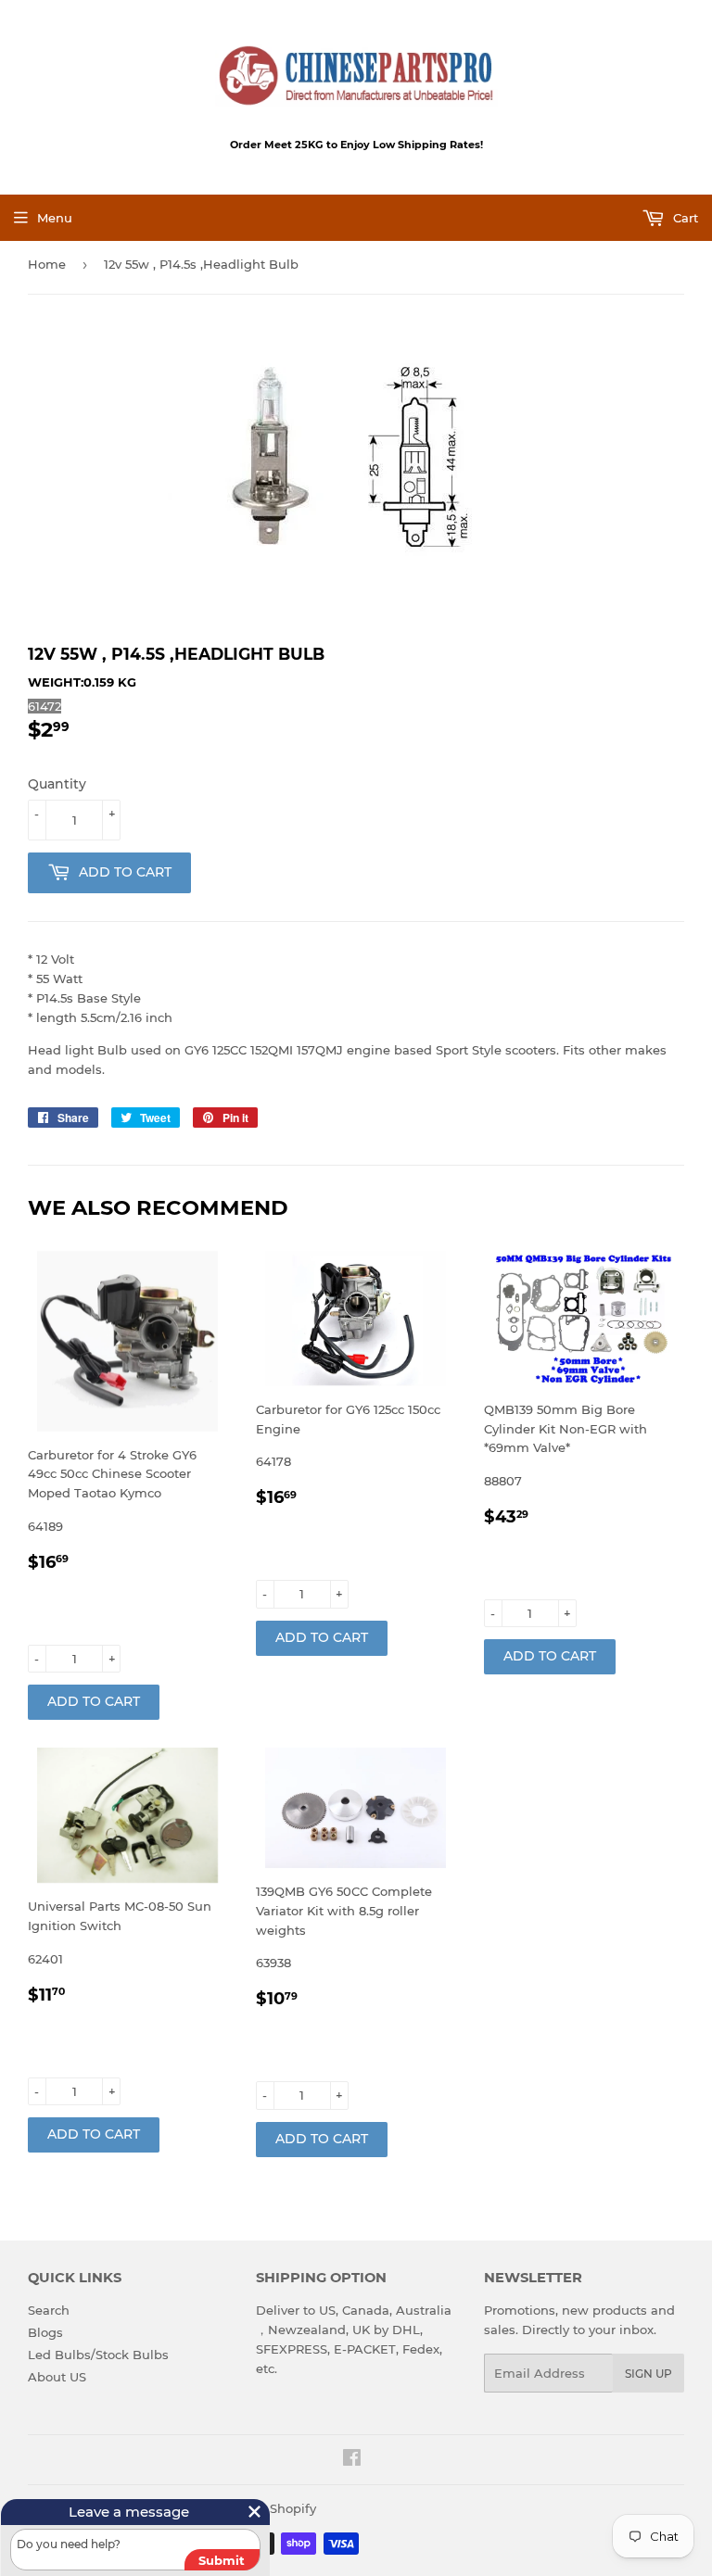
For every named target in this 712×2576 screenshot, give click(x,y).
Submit (222, 2560)
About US (57, 2377)
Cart (684, 218)
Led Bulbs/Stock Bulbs (98, 2355)
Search (49, 2310)
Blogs (45, 2332)
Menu (55, 218)
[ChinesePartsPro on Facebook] (352, 2460)
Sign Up (648, 2374)
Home (47, 264)
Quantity (57, 784)
